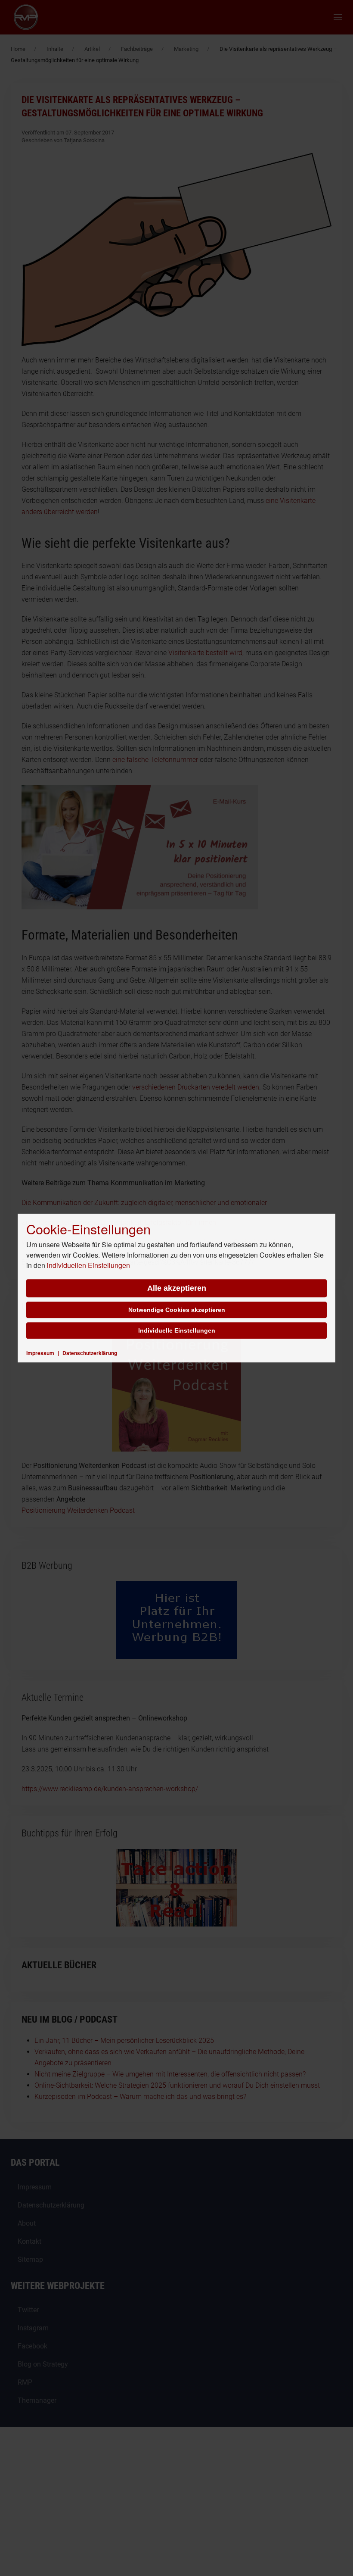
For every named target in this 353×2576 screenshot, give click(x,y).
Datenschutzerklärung (90, 1353)
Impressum (40, 1353)
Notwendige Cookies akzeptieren (177, 1310)
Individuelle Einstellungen (177, 1330)
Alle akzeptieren (177, 1288)
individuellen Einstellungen (88, 1265)
